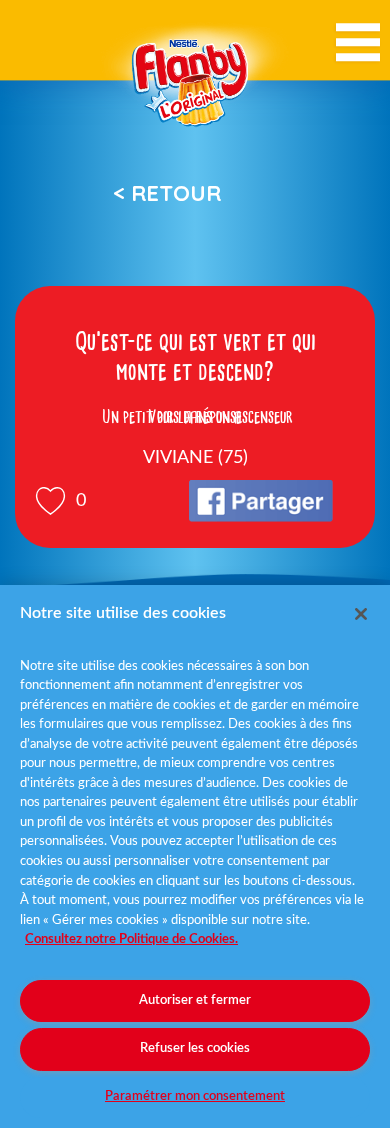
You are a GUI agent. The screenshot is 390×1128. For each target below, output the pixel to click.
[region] (195, 856)
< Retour (167, 193)
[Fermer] (361, 614)
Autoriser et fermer (195, 1000)
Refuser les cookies (195, 1048)
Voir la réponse (195, 417)
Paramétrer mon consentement (195, 1096)
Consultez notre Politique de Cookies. (131, 939)
